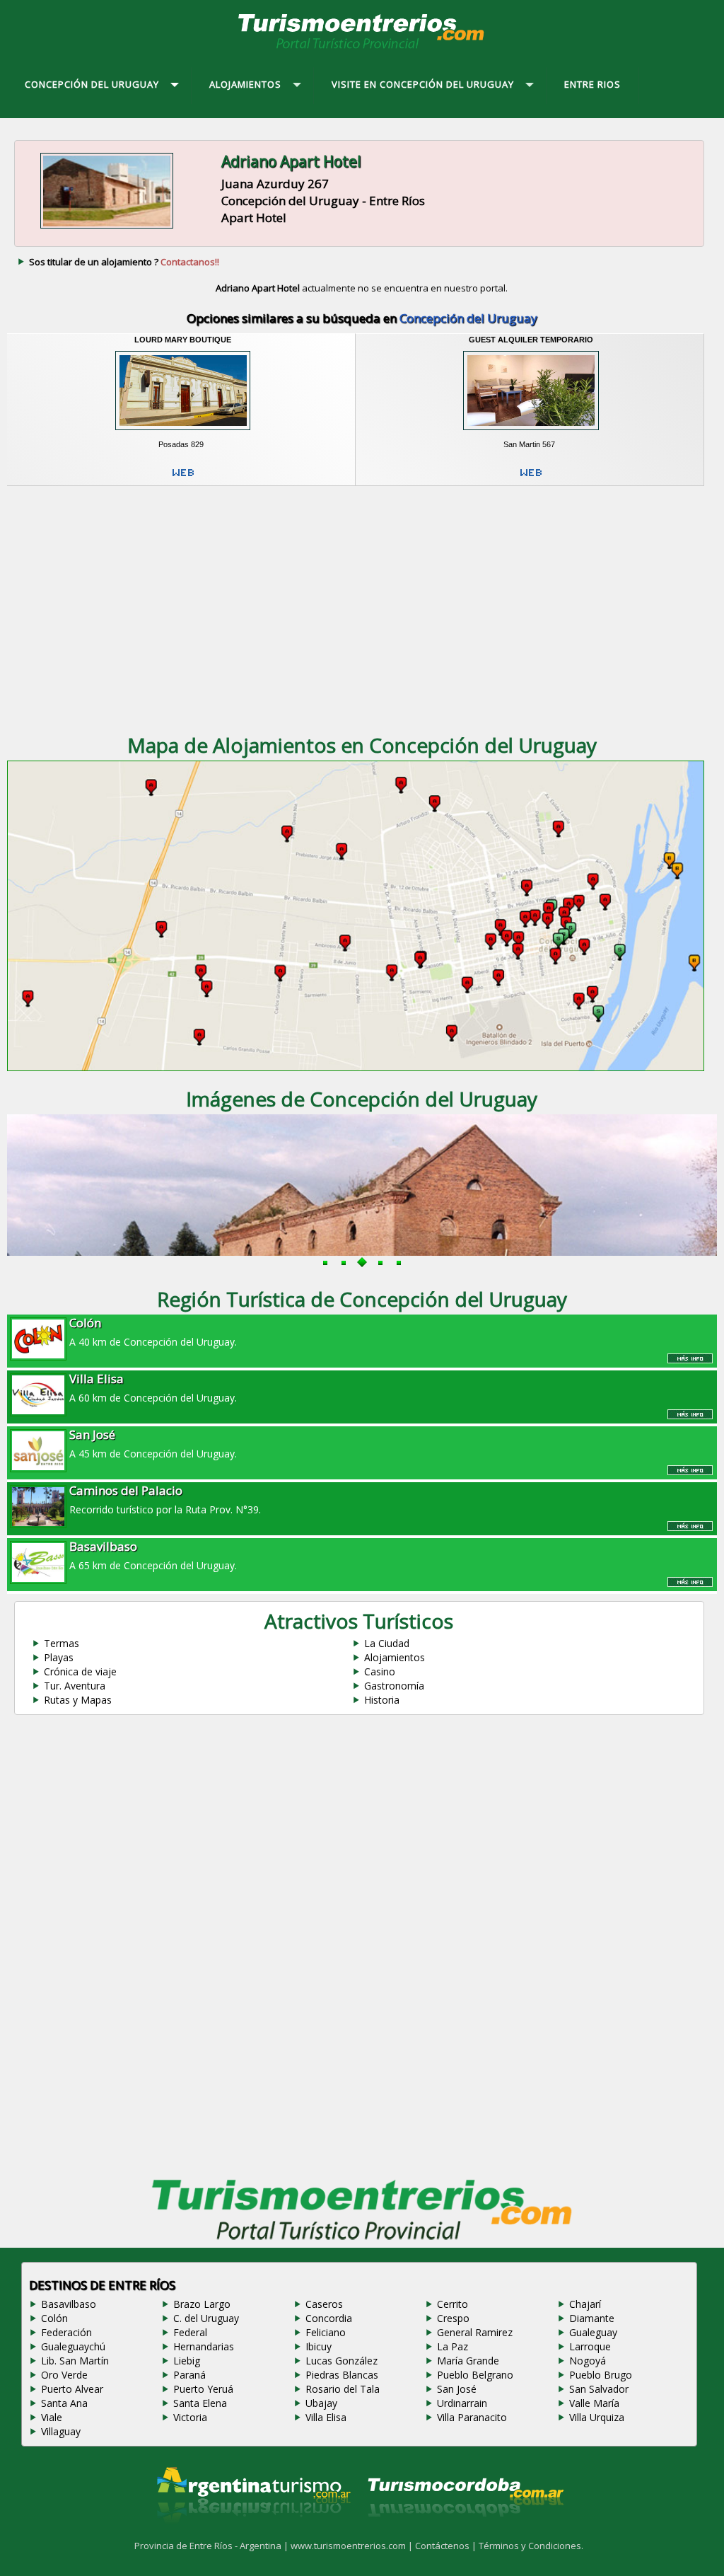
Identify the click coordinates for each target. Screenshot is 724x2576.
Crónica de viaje (80, 1671)
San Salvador (599, 2389)
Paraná (189, 2375)
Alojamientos (395, 1657)
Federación (66, 2332)
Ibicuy (319, 2346)
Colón (54, 2318)
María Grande (468, 2361)
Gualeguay (593, 2332)
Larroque (590, 2346)
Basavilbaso (69, 2304)
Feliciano (326, 2332)
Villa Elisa (326, 2417)
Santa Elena (200, 2403)
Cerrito (452, 2304)
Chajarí (585, 2304)
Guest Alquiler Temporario (531, 340)
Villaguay (61, 2431)
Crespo (453, 2318)
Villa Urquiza (597, 2417)
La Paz (452, 2346)
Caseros (324, 2304)
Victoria (190, 2417)
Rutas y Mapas (78, 1700)
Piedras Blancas (342, 2375)
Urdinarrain (462, 2403)
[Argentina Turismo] (252, 2534)
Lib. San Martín (75, 2361)
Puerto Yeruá (203, 2389)
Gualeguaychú (73, 2346)
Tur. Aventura (75, 1686)
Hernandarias (204, 2346)
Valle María (594, 2403)
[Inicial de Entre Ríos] (362, 48)
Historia (382, 1700)
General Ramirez (475, 2332)
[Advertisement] (362, 603)
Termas (62, 1643)
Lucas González (341, 2361)
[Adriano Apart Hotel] (107, 229)
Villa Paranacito (472, 2417)
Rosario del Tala (343, 2389)
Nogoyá (588, 2361)
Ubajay (321, 2403)
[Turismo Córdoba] (465, 2534)
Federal (190, 2332)
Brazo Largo (202, 2304)
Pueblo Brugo (601, 2375)
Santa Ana (64, 2403)
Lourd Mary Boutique (183, 340)
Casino (380, 1671)
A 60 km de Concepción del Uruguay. (153, 1387)
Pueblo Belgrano (475, 2375)
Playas (59, 1657)
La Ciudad (387, 1643)
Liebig (187, 2361)
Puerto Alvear (72, 2389)
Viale (52, 2417)
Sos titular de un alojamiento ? (124, 262)
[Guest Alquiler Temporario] (531, 434)
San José (457, 2389)
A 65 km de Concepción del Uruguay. (153, 1555)
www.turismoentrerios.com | (353, 2546)
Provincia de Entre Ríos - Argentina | (212, 2546)
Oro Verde (64, 2375)
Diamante (592, 2318)
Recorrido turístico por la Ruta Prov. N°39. (165, 1499)
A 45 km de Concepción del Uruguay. (153, 1443)
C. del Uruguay (206, 2318)
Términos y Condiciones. (531, 2546)
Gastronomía (394, 1686)
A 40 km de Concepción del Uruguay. (153, 1332)
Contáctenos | (447, 2546)
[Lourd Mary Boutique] (182, 434)
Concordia (329, 2318)
